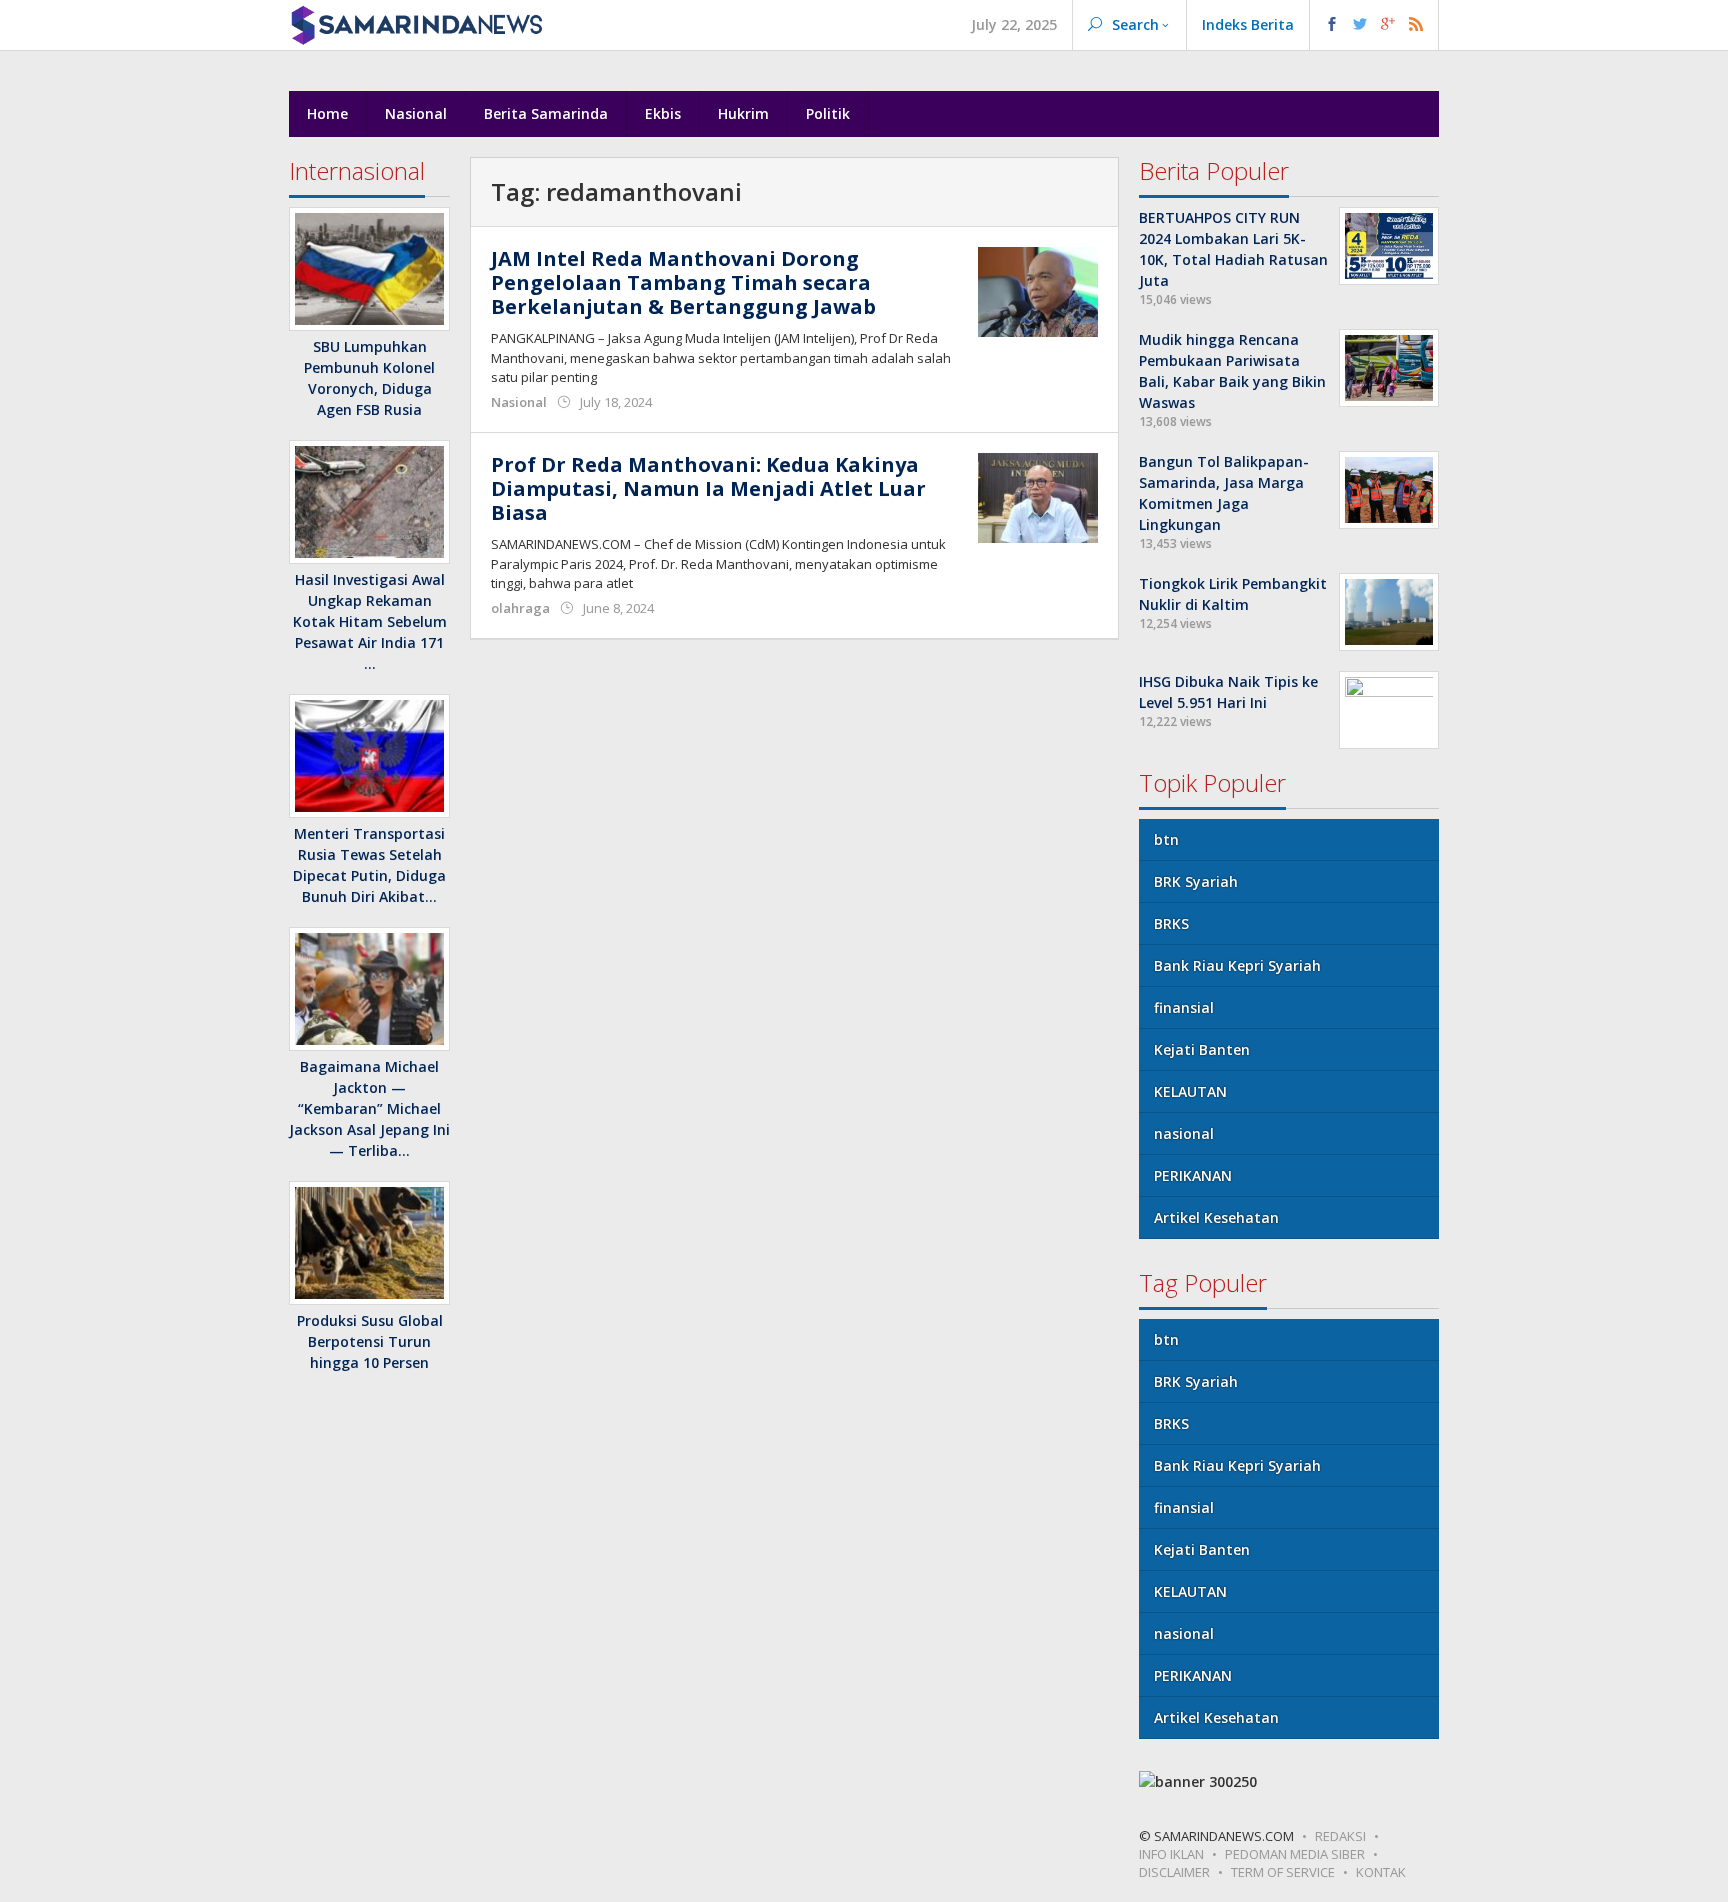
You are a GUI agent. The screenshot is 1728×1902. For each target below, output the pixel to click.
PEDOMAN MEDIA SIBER (1295, 1854)
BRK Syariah (1196, 881)
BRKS (1171, 923)
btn (1166, 839)
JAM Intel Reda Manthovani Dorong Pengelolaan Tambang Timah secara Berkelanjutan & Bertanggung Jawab (683, 282)
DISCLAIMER (1174, 1872)
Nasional (519, 402)
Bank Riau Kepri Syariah (1237, 965)
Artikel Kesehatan (1216, 1217)
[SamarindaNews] (416, 23)
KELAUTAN (1190, 1091)
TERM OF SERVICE (1283, 1872)
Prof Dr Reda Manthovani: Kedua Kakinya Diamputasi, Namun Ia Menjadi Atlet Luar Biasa (708, 488)
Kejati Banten (1202, 1049)
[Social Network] (1374, 25)
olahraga (520, 608)
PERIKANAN (1193, 1175)
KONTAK (1381, 1872)
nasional (1184, 1133)
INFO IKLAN (1171, 1854)
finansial (1184, 1007)
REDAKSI (1340, 1836)
